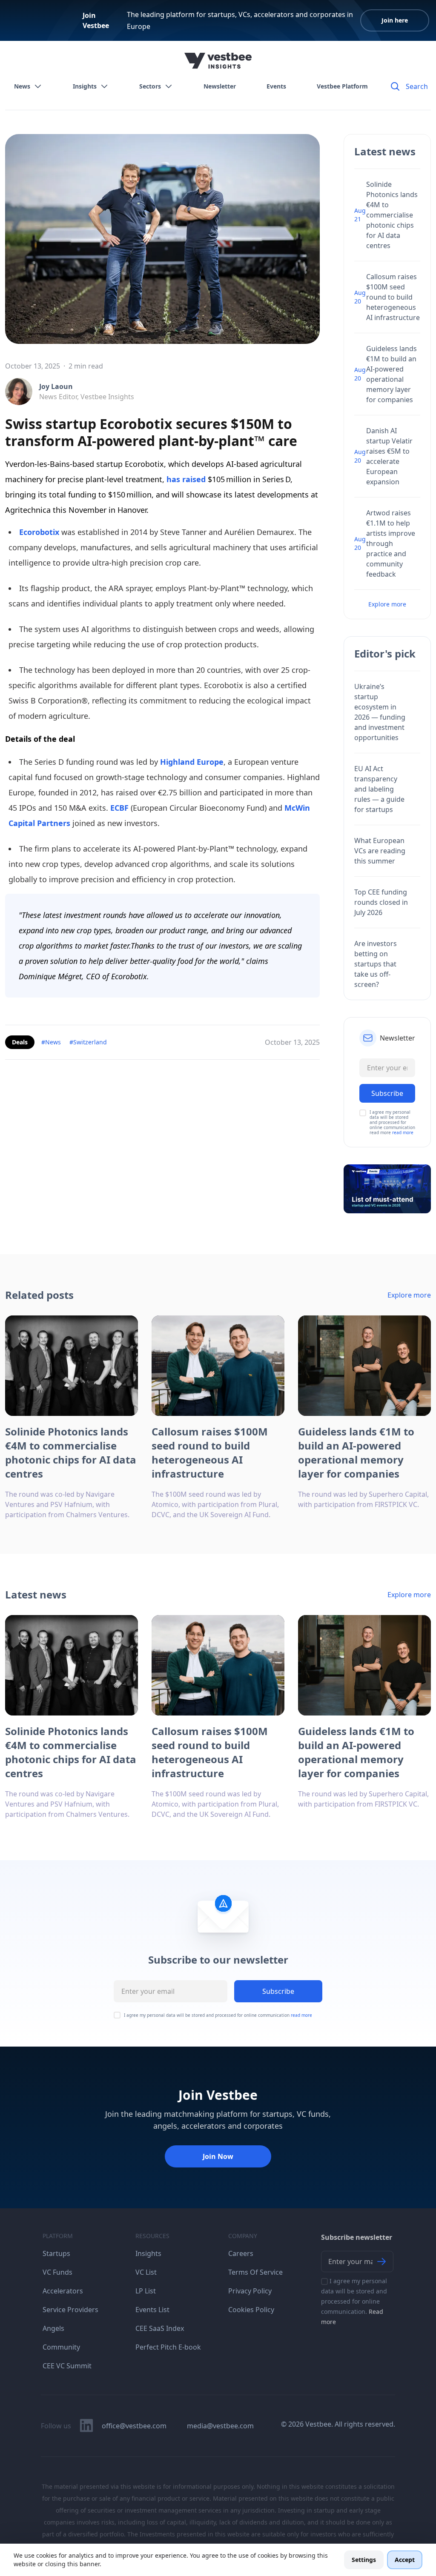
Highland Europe (192, 762)
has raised (186, 479)
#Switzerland (88, 1042)
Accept (405, 2560)
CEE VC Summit (67, 2366)
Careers (241, 2253)
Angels (53, 2328)
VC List (146, 2272)
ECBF (118, 808)
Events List (152, 2310)
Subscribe (278, 1991)
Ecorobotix (39, 532)
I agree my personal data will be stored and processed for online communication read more (392, 1122)
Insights (85, 86)
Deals (20, 1042)
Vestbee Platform (342, 86)
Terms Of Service (255, 2272)
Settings (364, 2560)
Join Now (218, 2156)
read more (403, 1132)
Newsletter (220, 86)
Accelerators (63, 2291)
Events (276, 86)
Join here (395, 20)
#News (51, 1042)
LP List (146, 2291)
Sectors (150, 86)
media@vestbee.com (220, 2426)
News (22, 86)
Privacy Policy (250, 2291)
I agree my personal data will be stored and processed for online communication (218, 2015)
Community (61, 2347)
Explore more (387, 604)
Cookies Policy (251, 2310)
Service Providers (70, 2310)
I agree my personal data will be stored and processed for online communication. (354, 2301)
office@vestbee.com (134, 2426)
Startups (56, 2253)
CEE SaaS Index (160, 2328)
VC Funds (57, 2272)
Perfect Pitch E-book (168, 2347)
